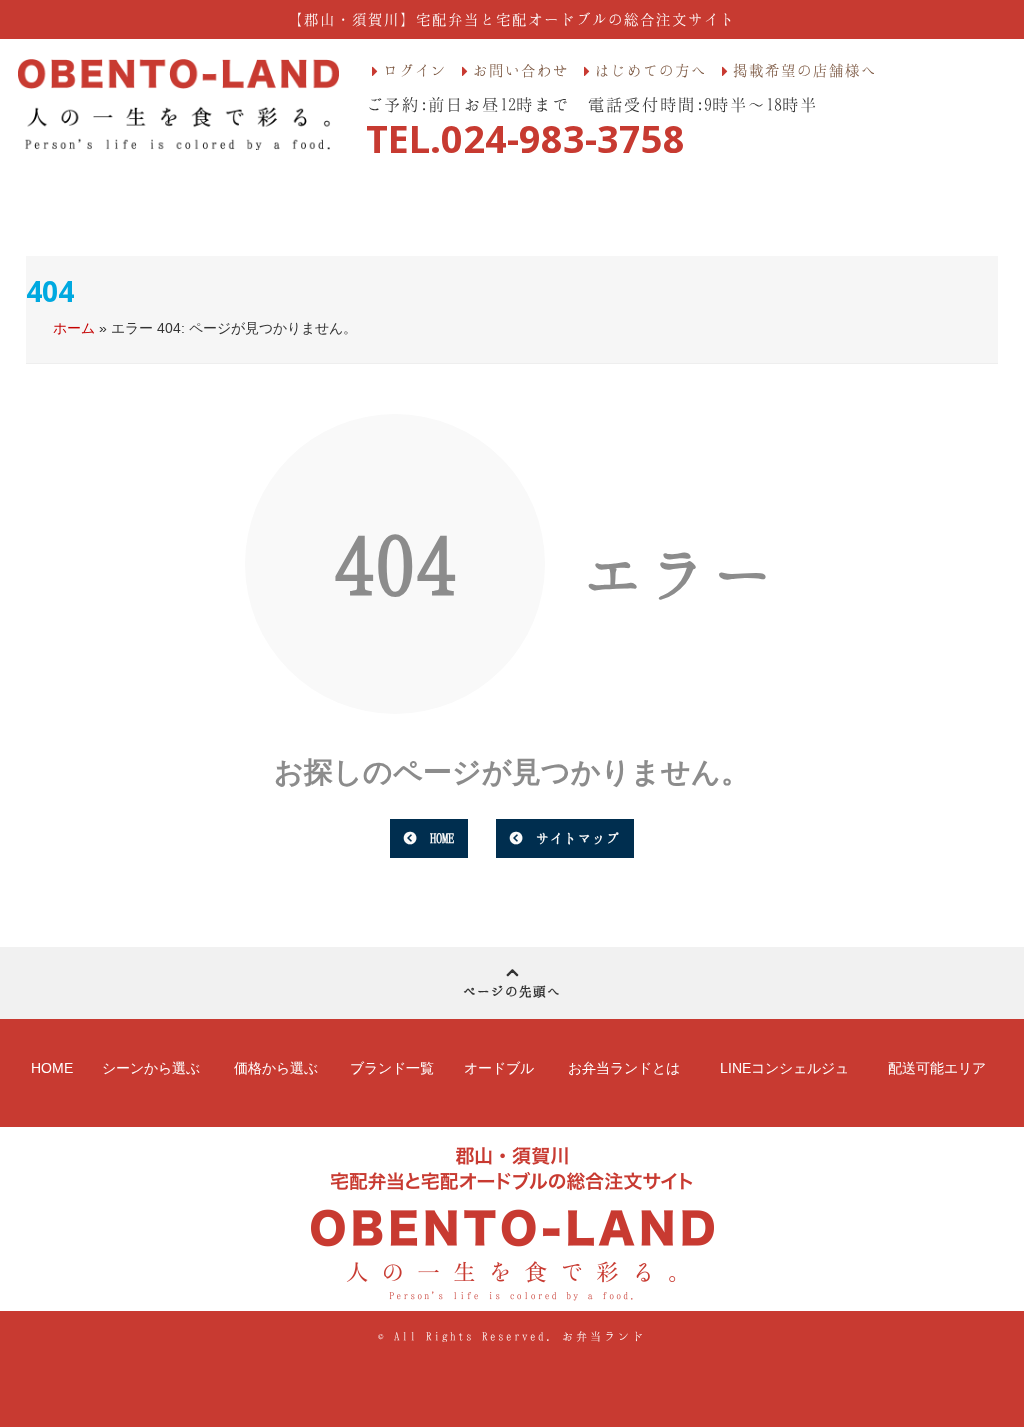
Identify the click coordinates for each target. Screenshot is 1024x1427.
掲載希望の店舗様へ (805, 70)
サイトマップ (578, 838)
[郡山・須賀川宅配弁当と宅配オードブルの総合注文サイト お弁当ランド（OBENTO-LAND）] (178, 105)
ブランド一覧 (392, 1068)
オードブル (499, 1068)
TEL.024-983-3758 (525, 138)
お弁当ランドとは (624, 1068)
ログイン (415, 70)
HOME (442, 838)
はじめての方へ (651, 70)
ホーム (74, 328)
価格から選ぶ (276, 1068)
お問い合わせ (521, 70)
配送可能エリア (937, 1068)
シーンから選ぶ (151, 1068)
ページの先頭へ (512, 991)
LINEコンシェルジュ (784, 1068)
